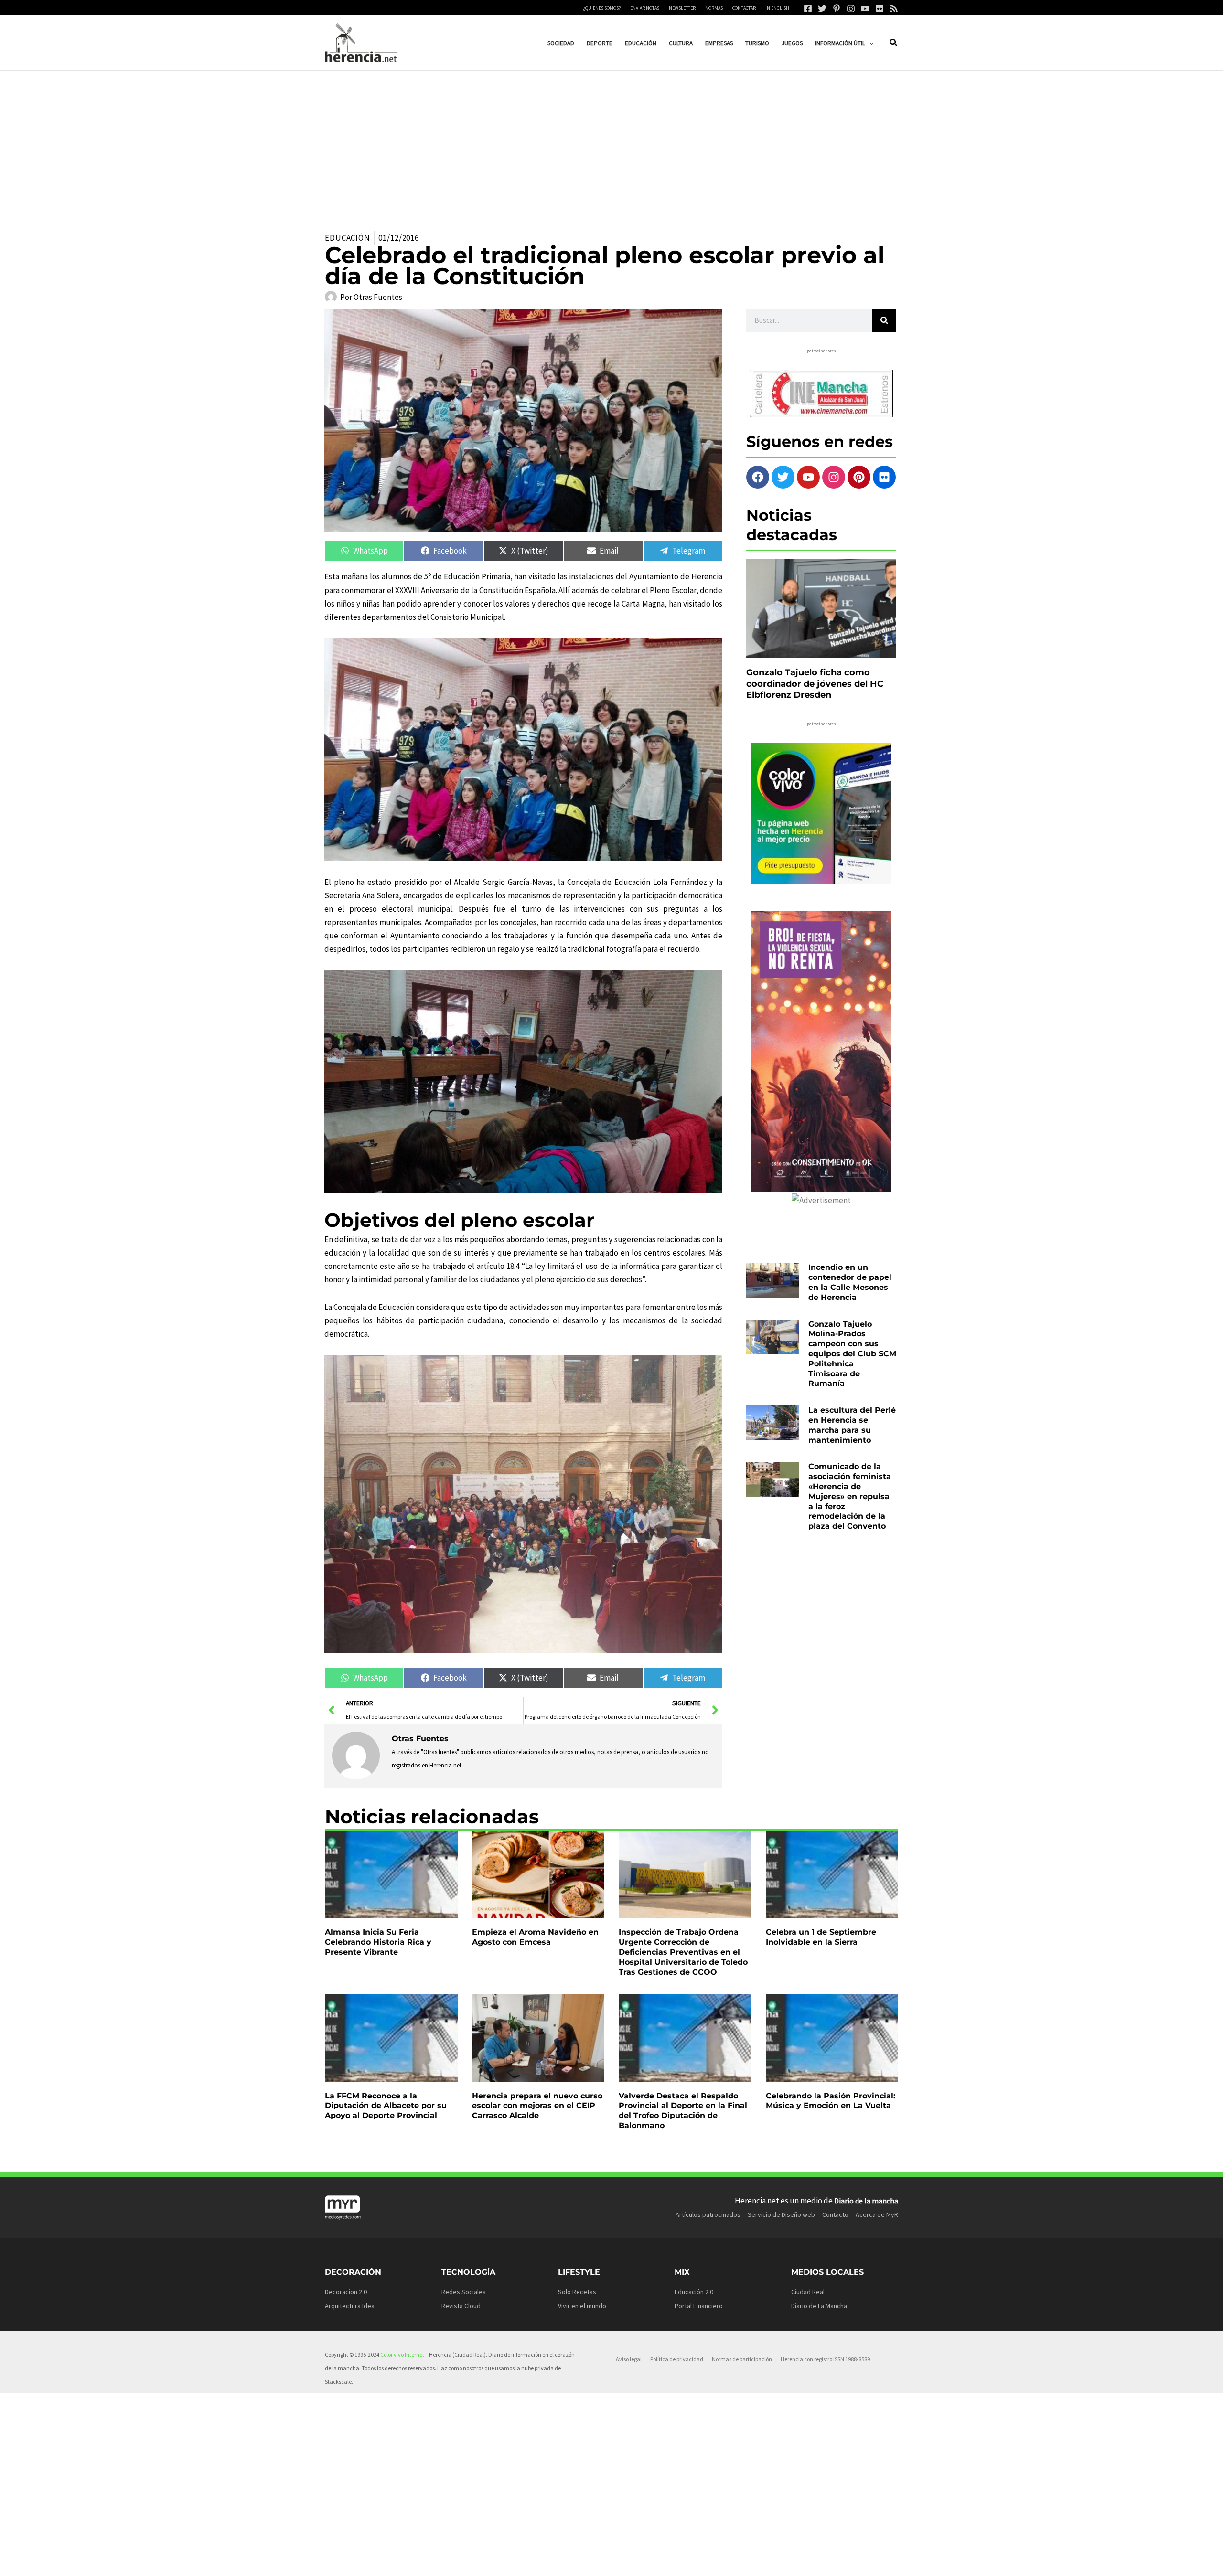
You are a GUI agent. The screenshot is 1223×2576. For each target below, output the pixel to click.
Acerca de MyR (877, 2214)
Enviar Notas (645, 8)
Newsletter (682, 8)
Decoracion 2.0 (346, 2292)
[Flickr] (880, 9)
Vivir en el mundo (582, 2306)
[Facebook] (808, 9)
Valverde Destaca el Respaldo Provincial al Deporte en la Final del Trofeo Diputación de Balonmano (683, 2111)
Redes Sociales (464, 2292)
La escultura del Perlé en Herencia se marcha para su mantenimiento (852, 1425)
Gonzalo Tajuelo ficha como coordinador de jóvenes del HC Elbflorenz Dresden (815, 684)
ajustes (619, 2565)
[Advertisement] (611, 142)
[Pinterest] (837, 9)
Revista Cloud (461, 2306)
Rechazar (755, 2561)
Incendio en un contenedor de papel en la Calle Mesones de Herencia (850, 1282)
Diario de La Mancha (819, 2306)
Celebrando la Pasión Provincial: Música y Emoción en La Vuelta (831, 2101)
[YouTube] (865, 9)
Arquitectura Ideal (350, 2306)
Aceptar (697, 2561)
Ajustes (814, 2561)
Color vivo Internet (402, 2355)
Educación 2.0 (694, 2292)
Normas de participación (742, 2359)
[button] (869, 43)
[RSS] (894, 9)
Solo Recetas (577, 2292)
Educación (348, 238)
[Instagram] (851, 9)
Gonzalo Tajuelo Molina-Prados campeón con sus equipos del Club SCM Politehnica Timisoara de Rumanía (852, 1354)
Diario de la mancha (866, 2201)
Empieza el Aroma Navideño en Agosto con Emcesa (535, 1937)
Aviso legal (629, 2359)
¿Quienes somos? (602, 8)
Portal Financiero (699, 2306)
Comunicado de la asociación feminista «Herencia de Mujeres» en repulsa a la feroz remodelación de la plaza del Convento (850, 1496)
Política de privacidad (677, 2359)
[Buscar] (884, 320)
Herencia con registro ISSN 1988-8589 (825, 2359)
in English (777, 8)
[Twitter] (822, 9)
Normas (714, 8)
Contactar (744, 8)
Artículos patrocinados (708, 2214)
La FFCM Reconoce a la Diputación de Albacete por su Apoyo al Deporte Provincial (386, 2106)
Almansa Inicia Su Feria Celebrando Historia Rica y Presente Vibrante (378, 1942)
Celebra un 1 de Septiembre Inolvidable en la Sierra (821, 1937)
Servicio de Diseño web (781, 2214)
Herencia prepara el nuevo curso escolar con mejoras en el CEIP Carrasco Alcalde (537, 2106)
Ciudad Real (808, 2292)
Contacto (835, 2214)
